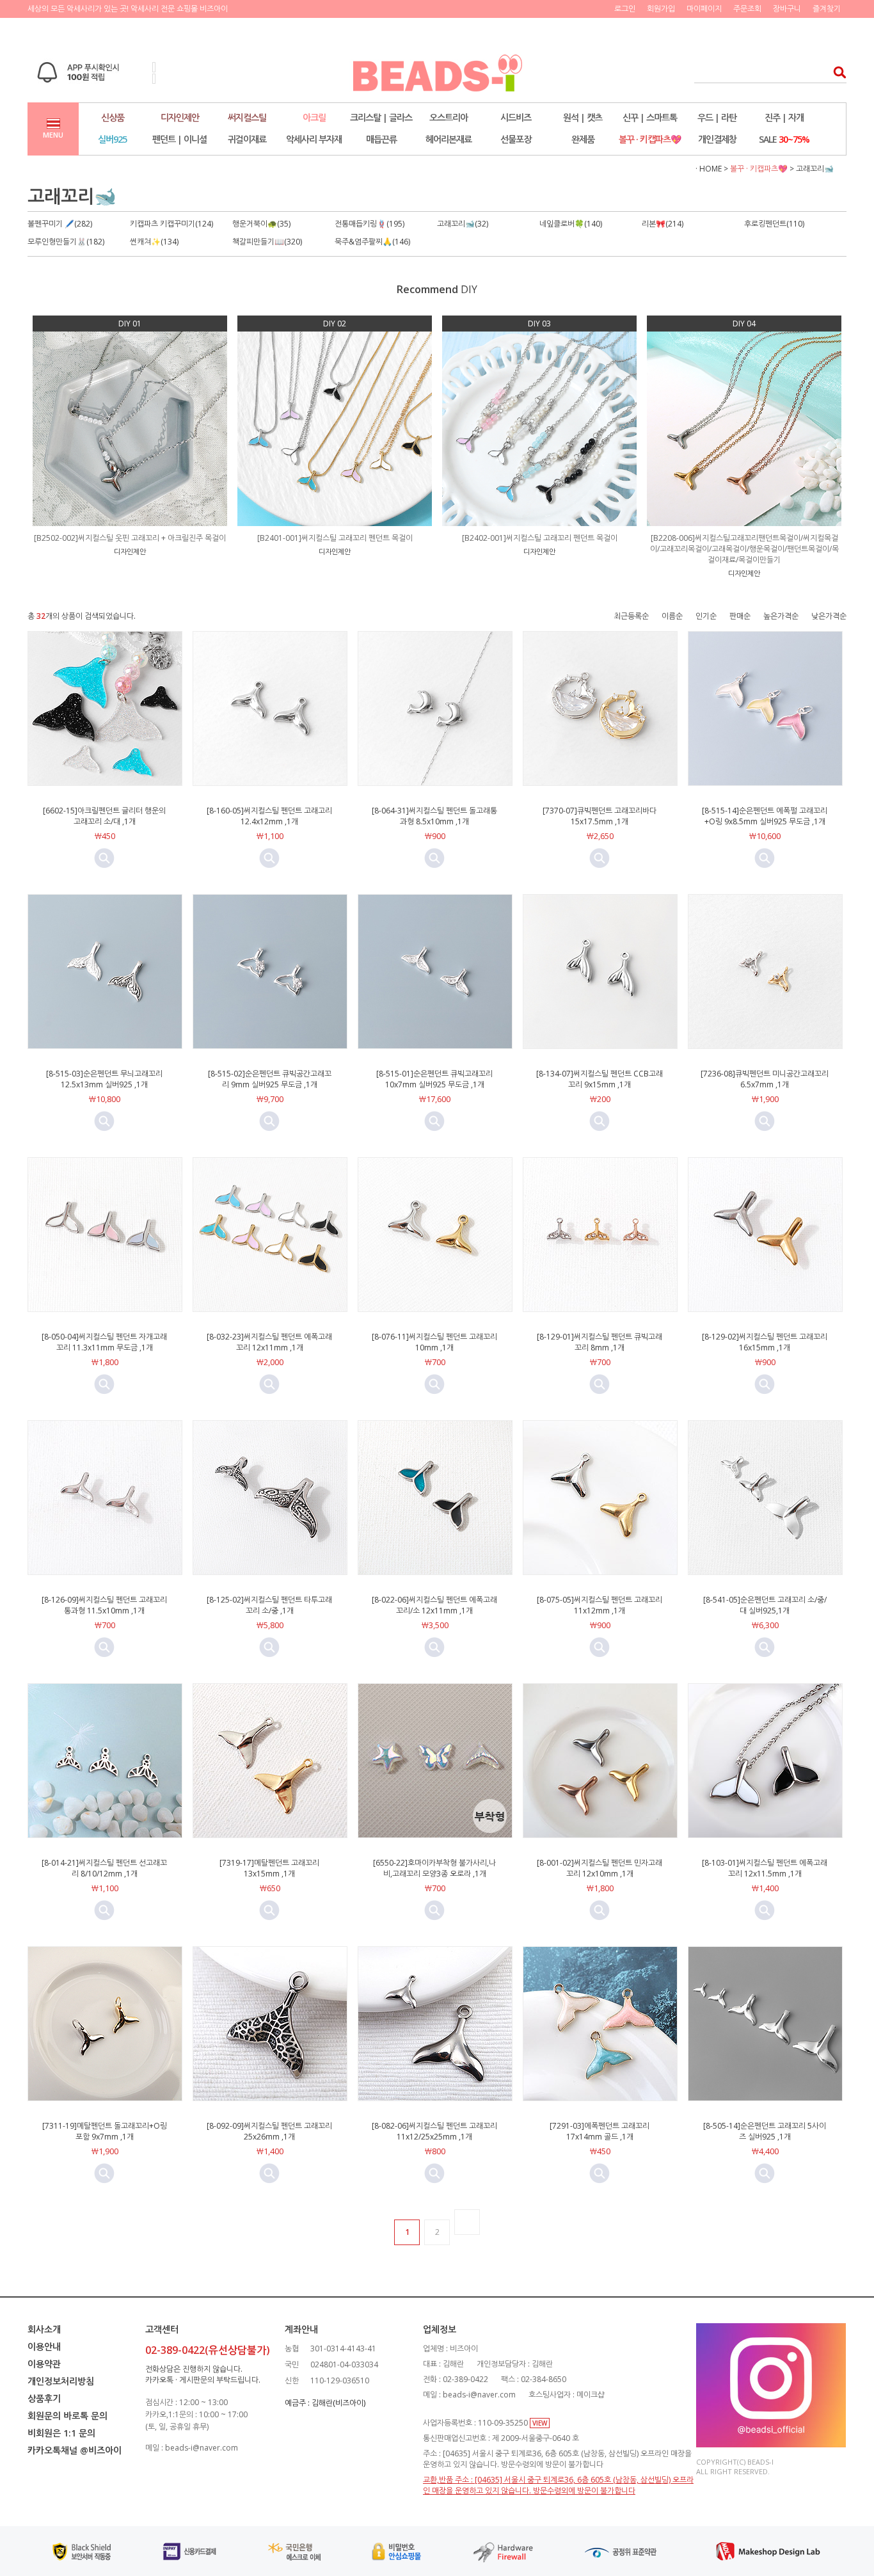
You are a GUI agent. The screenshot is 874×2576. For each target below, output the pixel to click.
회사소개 (44, 2329)
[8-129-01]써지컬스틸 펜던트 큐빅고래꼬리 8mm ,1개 (600, 1342)
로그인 (625, 9)
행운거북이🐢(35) (261, 224)
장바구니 (787, 9)
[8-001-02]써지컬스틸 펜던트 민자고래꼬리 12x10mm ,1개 (600, 1868)
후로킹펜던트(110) (774, 224)
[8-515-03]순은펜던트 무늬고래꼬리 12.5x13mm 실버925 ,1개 (104, 1079)
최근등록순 (631, 616)
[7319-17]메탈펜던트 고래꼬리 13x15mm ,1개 (269, 1868)
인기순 (706, 616)
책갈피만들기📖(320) (267, 242)
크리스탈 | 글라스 (381, 117)
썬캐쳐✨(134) (154, 242)
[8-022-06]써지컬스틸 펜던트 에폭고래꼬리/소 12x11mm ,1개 (434, 1605)
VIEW (540, 2423)
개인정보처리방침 (61, 2381)
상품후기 (44, 2398)
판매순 (740, 616)
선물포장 (516, 139)
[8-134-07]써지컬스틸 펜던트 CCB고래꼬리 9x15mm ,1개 (600, 1079)
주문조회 (747, 9)
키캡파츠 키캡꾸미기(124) (171, 224)
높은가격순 (781, 616)
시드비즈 (516, 117)
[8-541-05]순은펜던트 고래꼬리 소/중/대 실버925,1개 (765, 1605)
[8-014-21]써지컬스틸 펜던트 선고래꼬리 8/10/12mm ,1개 (104, 1868)
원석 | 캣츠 (583, 117)
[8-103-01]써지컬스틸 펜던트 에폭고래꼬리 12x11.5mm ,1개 (765, 1868)
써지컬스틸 (247, 117)
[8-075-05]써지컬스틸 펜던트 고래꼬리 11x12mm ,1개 (600, 1605)
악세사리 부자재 (314, 139)
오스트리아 (449, 117)
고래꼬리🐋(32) (463, 224)
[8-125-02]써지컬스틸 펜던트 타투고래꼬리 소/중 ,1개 (269, 1605)
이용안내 (44, 2347)
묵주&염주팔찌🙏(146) (372, 242)
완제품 (583, 139)
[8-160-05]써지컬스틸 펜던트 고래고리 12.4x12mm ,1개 (269, 816)
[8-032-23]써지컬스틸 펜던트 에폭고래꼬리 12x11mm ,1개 (269, 1342)
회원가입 (661, 9)
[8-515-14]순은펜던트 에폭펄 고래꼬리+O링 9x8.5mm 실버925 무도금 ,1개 (765, 816)
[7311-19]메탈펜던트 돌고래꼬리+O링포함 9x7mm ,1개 (105, 2131)
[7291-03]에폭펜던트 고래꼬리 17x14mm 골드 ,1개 (600, 2131)
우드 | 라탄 (717, 117)
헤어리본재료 (449, 139)
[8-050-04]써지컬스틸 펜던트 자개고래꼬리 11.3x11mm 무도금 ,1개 (104, 1342)
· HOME (709, 169)
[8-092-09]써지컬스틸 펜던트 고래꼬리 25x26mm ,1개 (269, 2131)
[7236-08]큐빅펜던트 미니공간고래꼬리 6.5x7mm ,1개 (765, 1079)
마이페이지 (704, 9)
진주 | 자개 (784, 117)
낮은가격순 (829, 616)
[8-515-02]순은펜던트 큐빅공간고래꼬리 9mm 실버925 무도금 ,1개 (270, 1079)
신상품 (113, 117)
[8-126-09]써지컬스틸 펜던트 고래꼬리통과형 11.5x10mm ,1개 (104, 1605)
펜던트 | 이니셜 (179, 139)
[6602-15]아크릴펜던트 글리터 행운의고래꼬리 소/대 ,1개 (104, 816)
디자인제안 (180, 117)
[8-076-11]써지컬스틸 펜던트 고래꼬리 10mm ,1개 (434, 1342)
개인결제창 (717, 139)
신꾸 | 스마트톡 (650, 117)
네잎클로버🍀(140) (571, 224)
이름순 (672, 616)
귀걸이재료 (247, 139)
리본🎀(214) (663, 224)
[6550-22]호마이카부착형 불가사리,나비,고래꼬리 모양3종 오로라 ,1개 (434, 1868)
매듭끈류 (381, 139)
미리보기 (104, 858)
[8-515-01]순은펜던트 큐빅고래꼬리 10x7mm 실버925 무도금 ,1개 (434, 1079)
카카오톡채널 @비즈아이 (75, 2450)
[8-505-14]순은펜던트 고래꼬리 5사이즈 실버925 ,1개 (765, 2131)
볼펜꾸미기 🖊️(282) (60, 224)
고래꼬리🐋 (815, 169)
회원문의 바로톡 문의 (68, 2416)
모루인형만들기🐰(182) (66, 242)
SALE (784, 139)
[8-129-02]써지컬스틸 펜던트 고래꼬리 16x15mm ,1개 (765, 1342)
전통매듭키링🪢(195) (369, 224)
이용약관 (44, 2364)
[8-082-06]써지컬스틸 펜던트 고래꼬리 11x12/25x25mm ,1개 (434, 2131)
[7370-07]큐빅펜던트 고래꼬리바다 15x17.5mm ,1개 (600, 816)
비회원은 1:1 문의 (61, 2433)
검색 (836, 72)
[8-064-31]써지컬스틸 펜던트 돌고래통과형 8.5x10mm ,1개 (434, 816)
